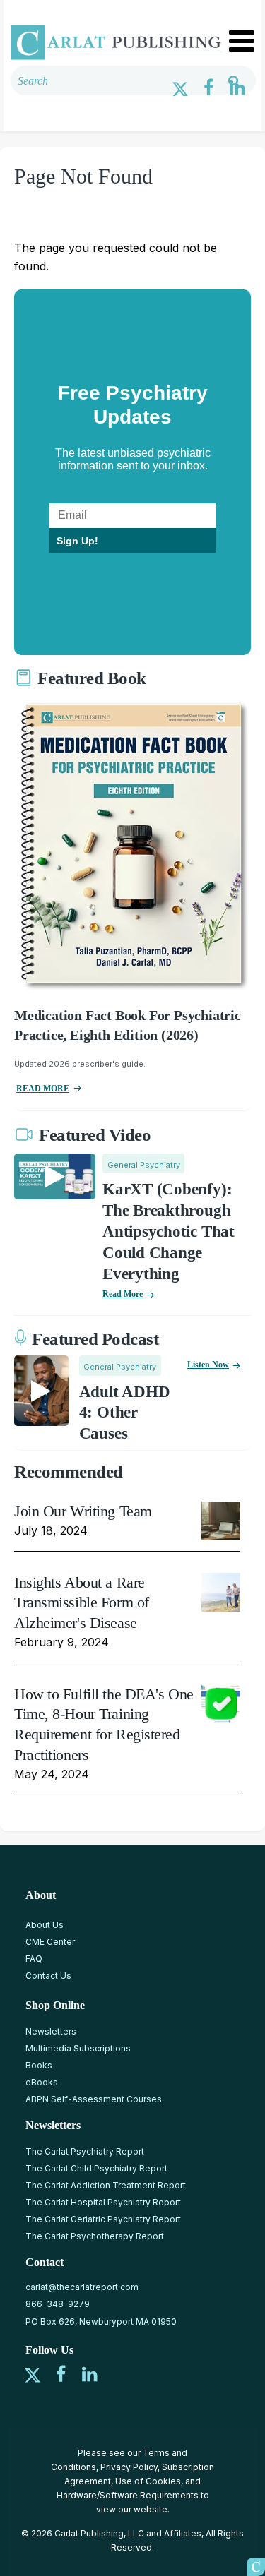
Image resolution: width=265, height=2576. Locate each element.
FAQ (34, 1959)
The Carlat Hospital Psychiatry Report (103, 2202)
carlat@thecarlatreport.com (82, 2287)
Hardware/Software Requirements (128, 2495)
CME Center (50, 1942)
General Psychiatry (144, 1165)
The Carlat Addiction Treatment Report (106, 2185)
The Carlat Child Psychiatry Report (96, 2168)
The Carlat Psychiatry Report (85, 2151)
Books (39, 2065)
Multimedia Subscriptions (78, 2048)
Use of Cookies (148, 2481)
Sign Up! (77, 541)
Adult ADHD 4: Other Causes (125, 1413)
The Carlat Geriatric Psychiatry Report (103, 2219)
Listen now (208, 1365)
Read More (123, 1294)
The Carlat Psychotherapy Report (95, 2236)
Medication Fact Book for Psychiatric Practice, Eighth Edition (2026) (128, 1025)
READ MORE (43, 1089)
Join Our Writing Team (83, 1511)
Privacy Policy (129, 2467)
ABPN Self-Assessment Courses (94, 2099)
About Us (45, 1925)
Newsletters (51, 2031)
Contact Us (48, 1976)
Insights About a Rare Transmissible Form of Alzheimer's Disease (82, 1602)
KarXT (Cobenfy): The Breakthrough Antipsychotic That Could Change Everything (169, 1232)
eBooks (42, 2082)
